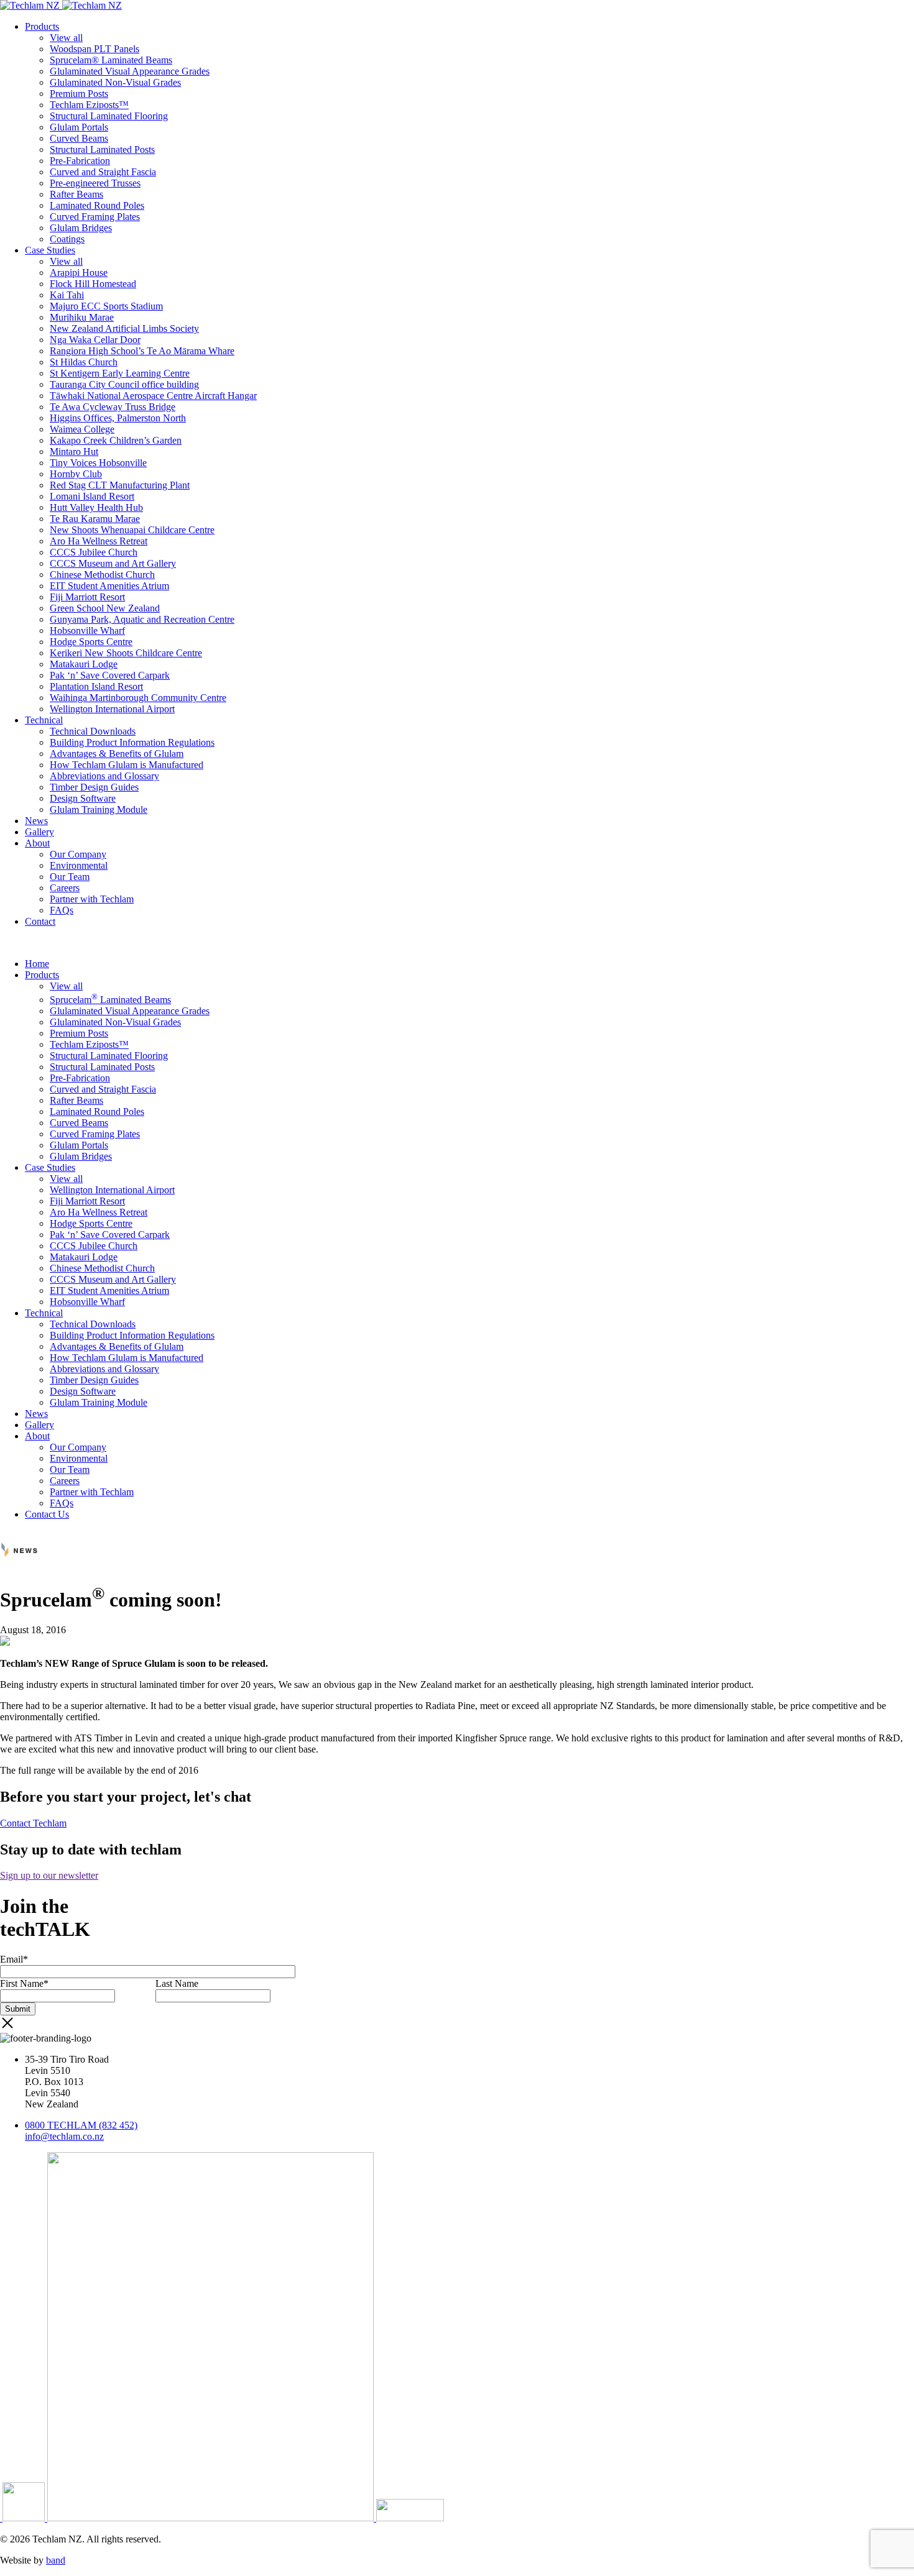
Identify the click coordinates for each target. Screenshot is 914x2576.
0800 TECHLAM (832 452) (81, 2125)
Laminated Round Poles (97, 205)
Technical (44, 720)
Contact (40, 921)
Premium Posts (79, 94)
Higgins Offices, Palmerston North (118, 418)
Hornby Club (76, 474)
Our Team (70, 877)
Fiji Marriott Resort (87, 597)
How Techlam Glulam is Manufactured (127, 765)
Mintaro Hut (74, 451)
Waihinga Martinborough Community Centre (138, 698)
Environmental (79, 865)
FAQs (62, 910)
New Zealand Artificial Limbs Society (124, 328)
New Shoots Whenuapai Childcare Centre (132, 530)
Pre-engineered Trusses (95, 183)
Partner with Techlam (92, 899)
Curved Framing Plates (95, 217)
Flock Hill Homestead (93, 284)
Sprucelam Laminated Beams (110, 1000)
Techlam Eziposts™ (89, 105)
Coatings (67, 239)
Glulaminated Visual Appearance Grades (130, 71)
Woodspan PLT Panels (95, 49)
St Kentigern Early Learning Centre (120, 373)
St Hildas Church (84, 362)
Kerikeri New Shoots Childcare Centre (126, 653)
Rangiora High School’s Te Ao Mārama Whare (142, 351)
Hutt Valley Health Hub (96, 507)
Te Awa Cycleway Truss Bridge (113, 407)
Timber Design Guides (94, 787)
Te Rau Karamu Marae (95, 519)
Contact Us (47, 1514)
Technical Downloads (93, 731)
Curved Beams (79, 138)
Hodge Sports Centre (91, 642)
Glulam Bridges (81, 228)
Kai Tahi (67, 295)
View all (66, 38)
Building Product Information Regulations (132, 742)
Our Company (78, 854)
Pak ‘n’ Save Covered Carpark (110, 675)
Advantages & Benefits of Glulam (117, 754)
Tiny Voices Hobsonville (98, 463)
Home (37, 964)
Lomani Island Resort (92, 496)
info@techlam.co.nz (64, 2136)
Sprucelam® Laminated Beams (111, 60)
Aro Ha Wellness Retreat (99, 541)
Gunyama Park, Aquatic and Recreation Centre (142, 619)
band (56, 2560)
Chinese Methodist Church (102, 575)
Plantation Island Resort (96, 686)
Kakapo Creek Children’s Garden (116, 440)
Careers (65, 888)
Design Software (83, 798)
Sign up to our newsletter (49, 1875)
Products (42, 26)
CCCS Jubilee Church (94, 552)
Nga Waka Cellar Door (95, 340)
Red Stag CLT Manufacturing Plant (120, 485)
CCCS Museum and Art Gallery (113, 563)
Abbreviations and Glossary (104, 776)
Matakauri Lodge (84, 664)
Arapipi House (79, 273)
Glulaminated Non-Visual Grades (115, 82)
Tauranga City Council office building (124, 384)
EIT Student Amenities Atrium (109, 586)
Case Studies (50, 250)
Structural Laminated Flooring (109, 116)
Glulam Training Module (99, 809)
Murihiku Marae (82, 317)
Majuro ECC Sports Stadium (106, 306)
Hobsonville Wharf (87, 630)
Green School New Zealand (105, 608)
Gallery (39, 832)
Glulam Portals (79, 127)
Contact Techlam (33, 1823)
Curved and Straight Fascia (103, 172)
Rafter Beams (76, 194)
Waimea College (82, 429)
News (36, 821)
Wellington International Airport (112, 709)
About (37, 843)
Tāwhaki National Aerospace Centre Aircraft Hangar (153, 396)
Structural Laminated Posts (102, 149)
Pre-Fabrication (80, 161)
